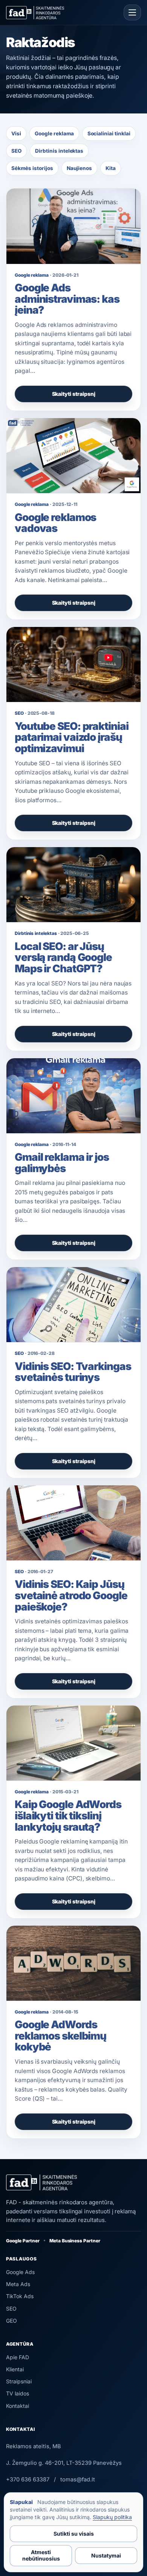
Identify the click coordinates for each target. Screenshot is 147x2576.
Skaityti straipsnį (74, 394)
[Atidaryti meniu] (132, 12)
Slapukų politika (112, 2517)
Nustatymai (106, 2555)
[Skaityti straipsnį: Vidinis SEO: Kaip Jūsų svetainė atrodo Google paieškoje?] (73, 1523)
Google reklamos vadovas (55, 523)
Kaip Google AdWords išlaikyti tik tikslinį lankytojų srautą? (68, 1815)
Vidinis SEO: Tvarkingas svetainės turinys (73, 1372)
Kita (111, 168)
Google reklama (54, 133)
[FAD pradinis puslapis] (35, 13)
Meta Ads (18, 2284)
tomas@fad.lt (78, 2479)
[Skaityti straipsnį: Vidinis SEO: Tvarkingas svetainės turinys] (73, 1305)
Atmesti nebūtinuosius (41, 2555)
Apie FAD (18, 2357)
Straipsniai (19, 2381)
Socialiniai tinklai (109, 133)
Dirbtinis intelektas (59, 151)
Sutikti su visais (74, 2534)
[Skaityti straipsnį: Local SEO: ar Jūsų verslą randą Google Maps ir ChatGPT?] (73, 885)
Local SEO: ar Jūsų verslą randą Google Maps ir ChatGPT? (63, 957)
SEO (16, 151)
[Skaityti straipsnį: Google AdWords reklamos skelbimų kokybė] (73, 1963)
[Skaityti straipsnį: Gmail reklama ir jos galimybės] (73, 1096)
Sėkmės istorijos (32, 168)
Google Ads (20, 2272)
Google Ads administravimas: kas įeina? (67, 299)
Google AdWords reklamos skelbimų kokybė (60, 2036)
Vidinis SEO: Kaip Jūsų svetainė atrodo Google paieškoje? (71, 1595)
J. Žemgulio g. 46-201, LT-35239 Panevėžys (64, 2463)
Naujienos (80, 168)
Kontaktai (18, 2406)
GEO (11, 2321)
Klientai (15, 2369)
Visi (16, 133)
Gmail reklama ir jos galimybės (62, 1163)
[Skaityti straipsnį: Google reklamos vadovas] (73, 456)
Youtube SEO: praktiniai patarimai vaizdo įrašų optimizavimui (72, 737)
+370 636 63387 (28, 2479)
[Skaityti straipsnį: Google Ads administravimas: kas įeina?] (73, 226)
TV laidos (18, 2393)
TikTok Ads (20, 2296)
